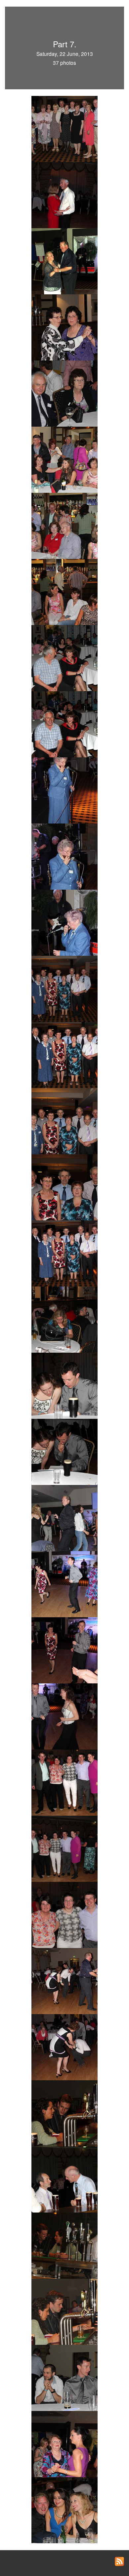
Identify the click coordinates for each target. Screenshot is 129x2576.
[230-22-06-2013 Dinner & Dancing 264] (64, 1385)
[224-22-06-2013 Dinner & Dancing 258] (64, 988)
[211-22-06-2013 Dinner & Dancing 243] (64, 128)
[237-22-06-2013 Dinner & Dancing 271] (64, 1848)
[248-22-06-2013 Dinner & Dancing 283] (64, 2510)
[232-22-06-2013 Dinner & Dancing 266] (64, 1517)
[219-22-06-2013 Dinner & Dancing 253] (64, 657)
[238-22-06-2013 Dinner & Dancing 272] (64, 1914)
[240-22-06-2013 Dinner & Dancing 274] (64, 2047)
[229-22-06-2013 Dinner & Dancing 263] (64, 1319)
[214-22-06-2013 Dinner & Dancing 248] (64, 327)
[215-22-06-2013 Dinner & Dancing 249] (64, 393)
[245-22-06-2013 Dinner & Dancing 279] (64, 2311)
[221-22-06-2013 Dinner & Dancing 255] (64, 790)
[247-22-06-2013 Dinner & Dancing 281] (64, 2443)
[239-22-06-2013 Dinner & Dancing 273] (64, 1980)
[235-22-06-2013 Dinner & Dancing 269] (64, 1716)
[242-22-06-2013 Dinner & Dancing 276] (64, 2113)
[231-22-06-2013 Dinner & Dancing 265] (64, 1451)
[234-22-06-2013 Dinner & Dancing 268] (64, 1650)
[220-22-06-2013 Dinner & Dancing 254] (64, 724)
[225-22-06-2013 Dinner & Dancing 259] (64, 1054)
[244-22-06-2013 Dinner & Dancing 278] (64, 2245)
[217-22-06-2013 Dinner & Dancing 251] (64, 525)
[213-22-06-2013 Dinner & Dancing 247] (64, 261)
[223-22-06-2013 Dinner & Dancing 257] (64, 922)
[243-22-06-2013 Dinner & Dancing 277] (64, 2179)
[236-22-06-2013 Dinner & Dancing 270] (64, 1782)
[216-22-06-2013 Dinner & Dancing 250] (64, 459)
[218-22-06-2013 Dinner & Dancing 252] (64, 591)
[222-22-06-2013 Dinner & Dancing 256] (64, 856)
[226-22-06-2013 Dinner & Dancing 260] (64, 1120)
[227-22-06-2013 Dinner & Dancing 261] (64, 1187)
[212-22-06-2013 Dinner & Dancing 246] (64, 194)
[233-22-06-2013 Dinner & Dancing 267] (64, 1584)
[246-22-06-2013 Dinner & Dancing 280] (64, 2377)
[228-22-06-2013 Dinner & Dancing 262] (64, 1253)
